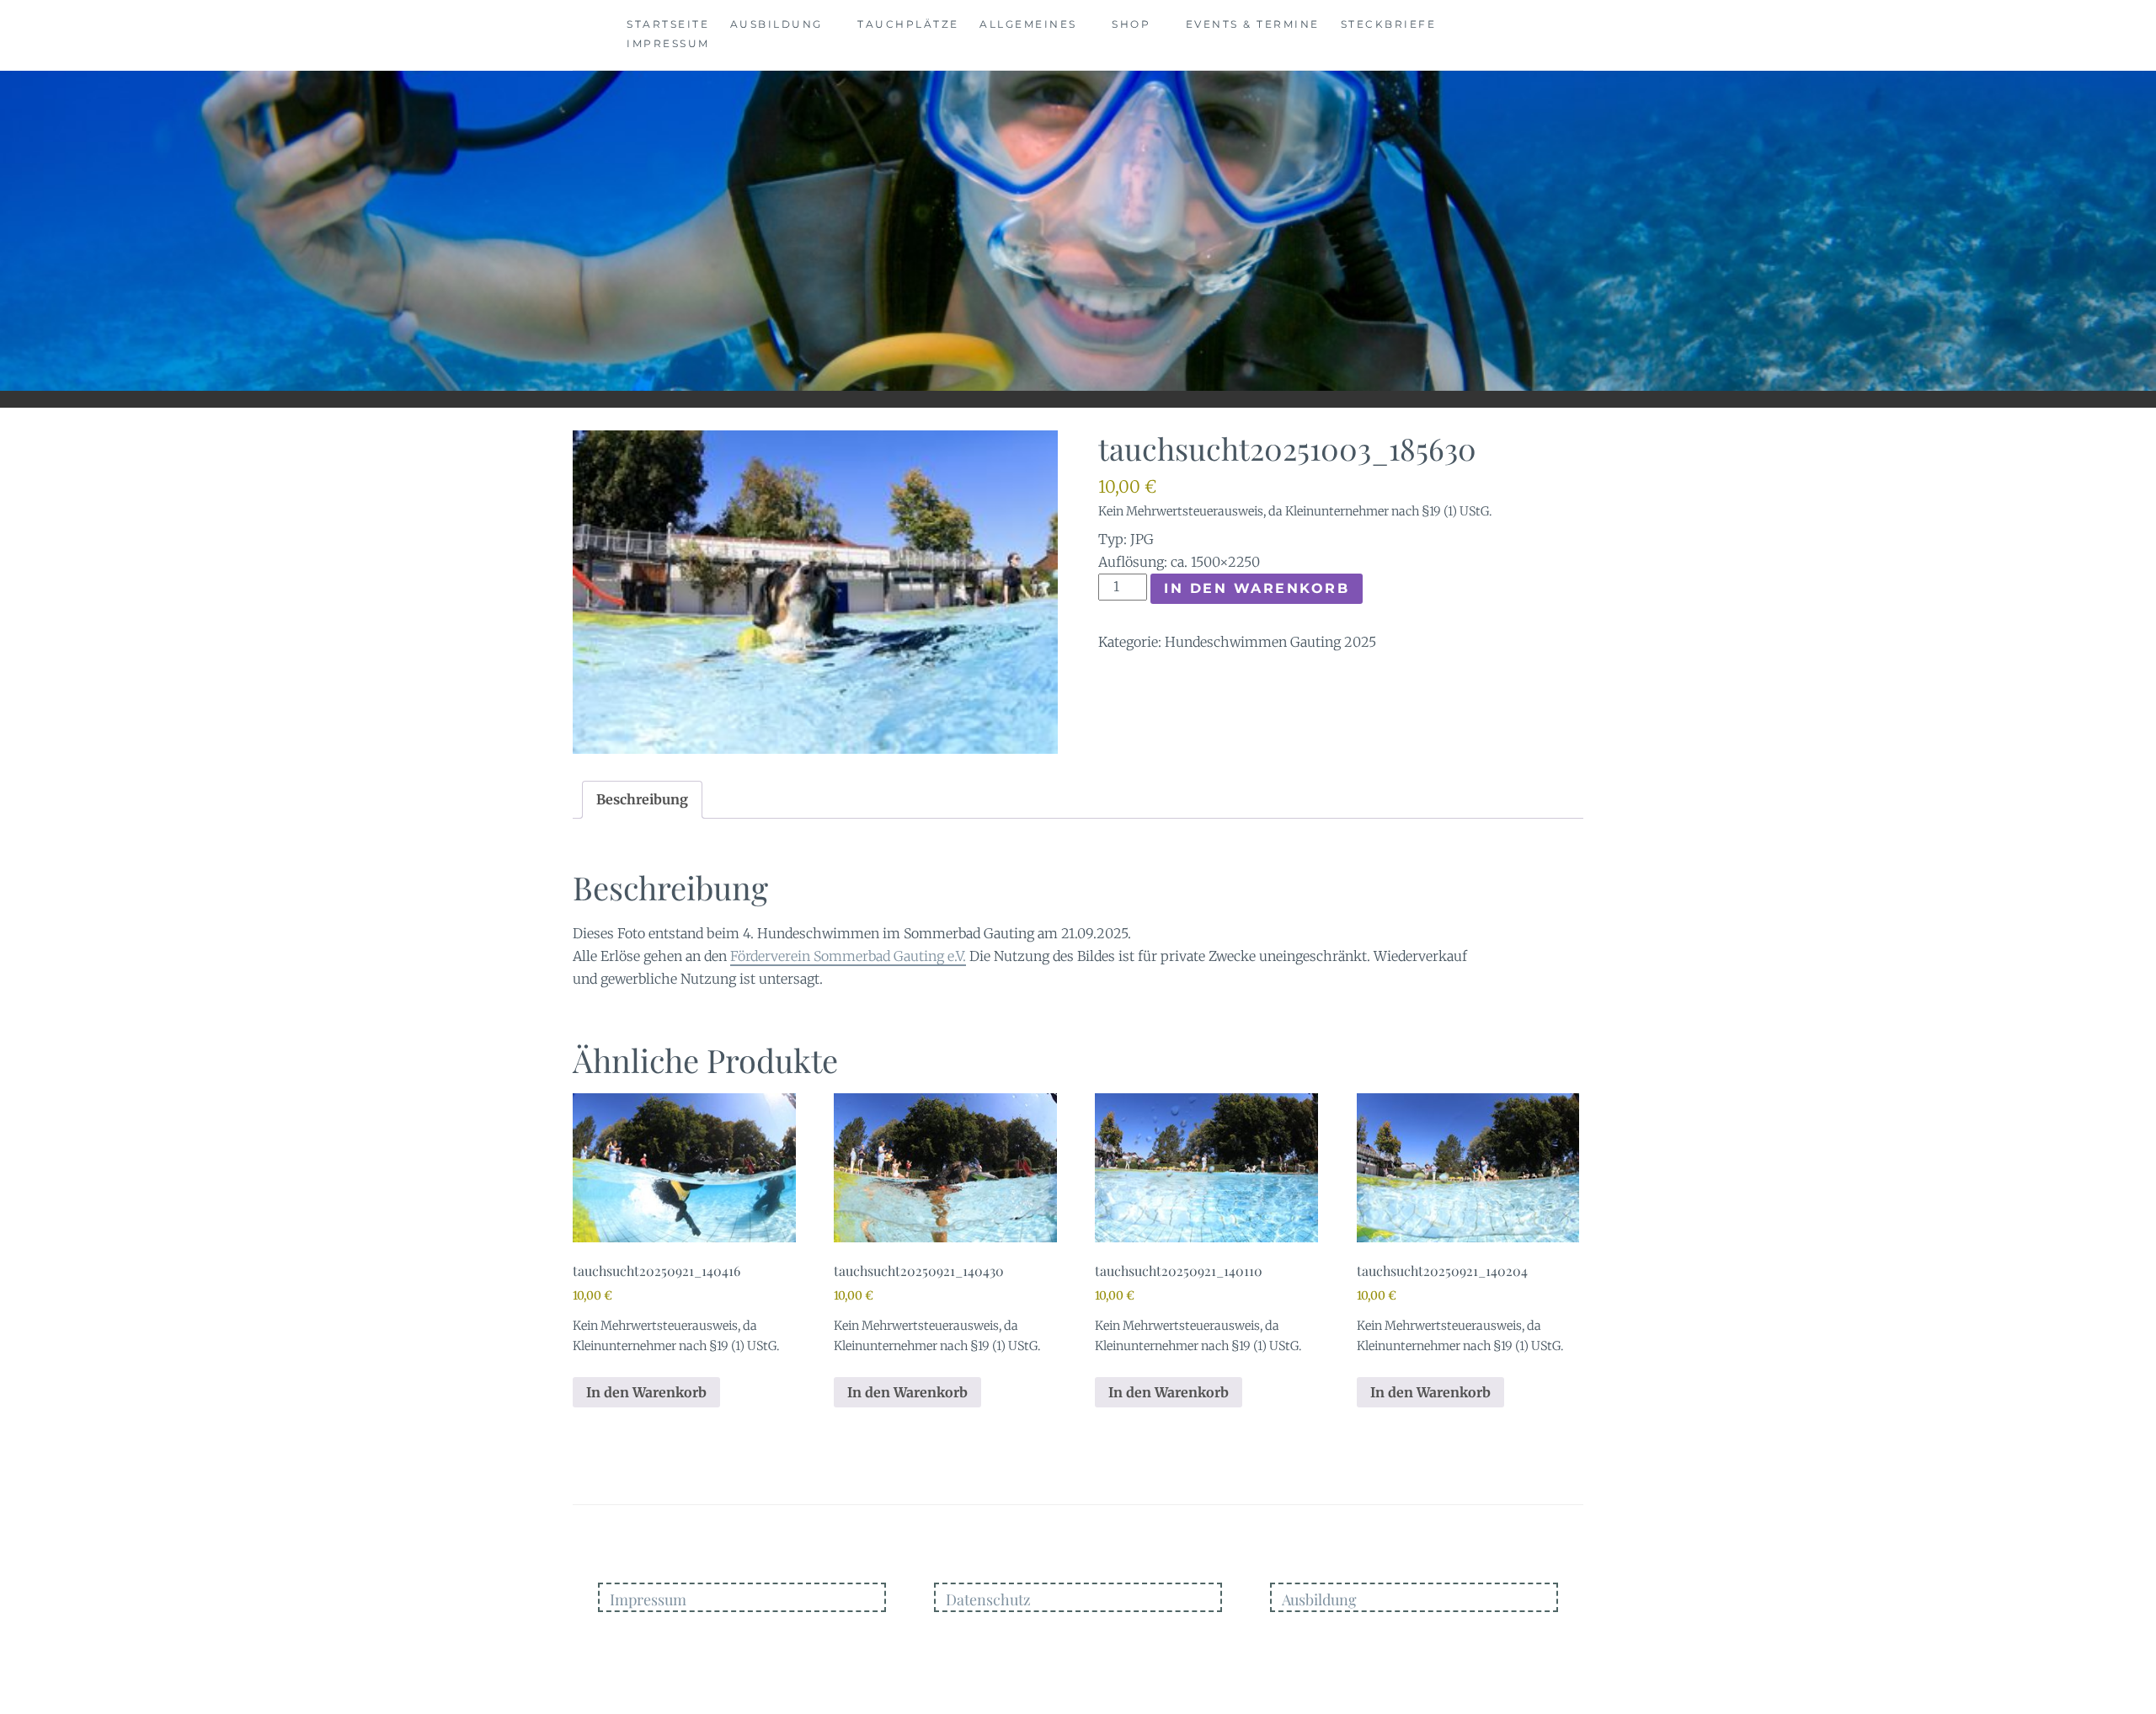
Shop (1131, 24)
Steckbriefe (1389, 24)
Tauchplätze (908, 24)
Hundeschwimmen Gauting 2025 (1270, 642)
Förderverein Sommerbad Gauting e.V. (848, 956)
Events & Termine (1253, 24)
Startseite (668, 24)
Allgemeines (1028, 24)
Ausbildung (776, 24)
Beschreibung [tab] (642, 799)
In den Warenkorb (1257, 588)
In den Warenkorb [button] (646, 1392)
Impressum (668, 43)
